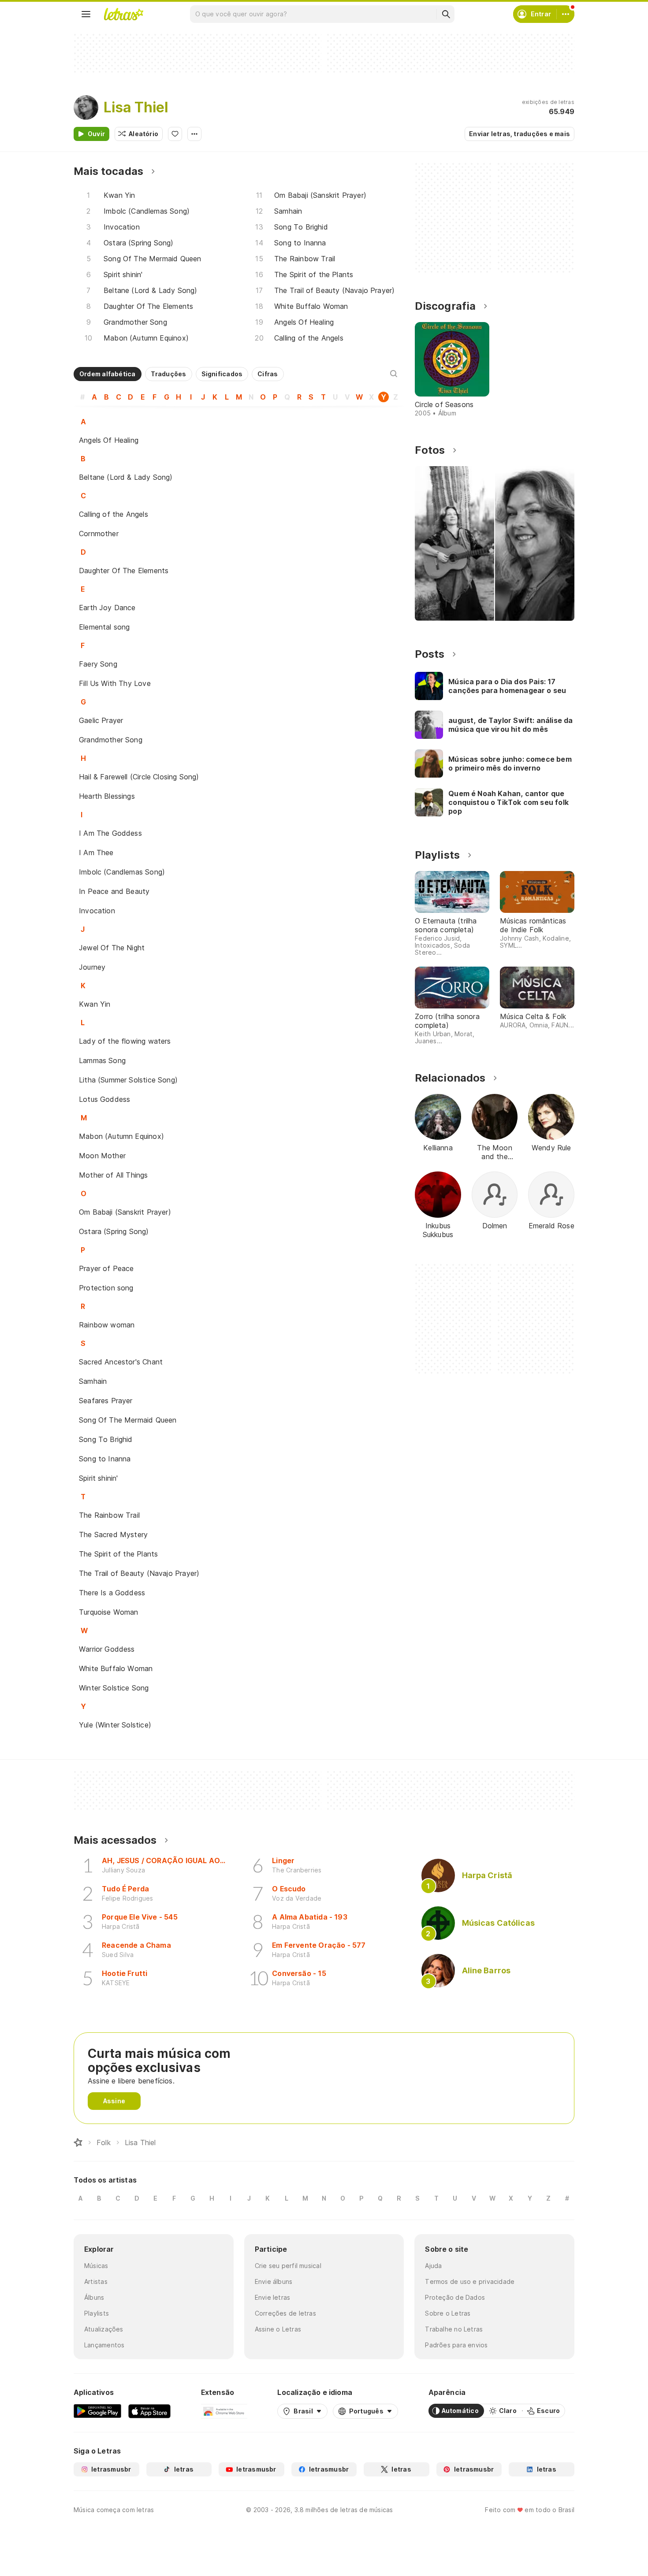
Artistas (96, 2281)
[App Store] (149, 2411)
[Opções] (194, 134)
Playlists (97, 2313)
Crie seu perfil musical (288, 2266)
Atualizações (104, 2329)
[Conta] (566, 14)
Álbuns (94, 2297)
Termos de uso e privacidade (470, 2281)
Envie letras (273, 2297)
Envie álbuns (274, 2281)
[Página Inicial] (78, 2142)
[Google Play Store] (97, 2411)
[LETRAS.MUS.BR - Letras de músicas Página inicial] (123, 14)
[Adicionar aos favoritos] (175, 134)
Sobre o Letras (448, 2313)
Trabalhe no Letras (454, 2329)
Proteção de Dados (455, 2297)
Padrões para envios (456, 2345)
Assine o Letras (278, 2329)
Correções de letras (285, 2313)
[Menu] (86, 14)
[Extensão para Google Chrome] (224, 2411)
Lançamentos (104, 2345)
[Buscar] (446, 14)
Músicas (96, 2266)
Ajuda (433, 2266)
